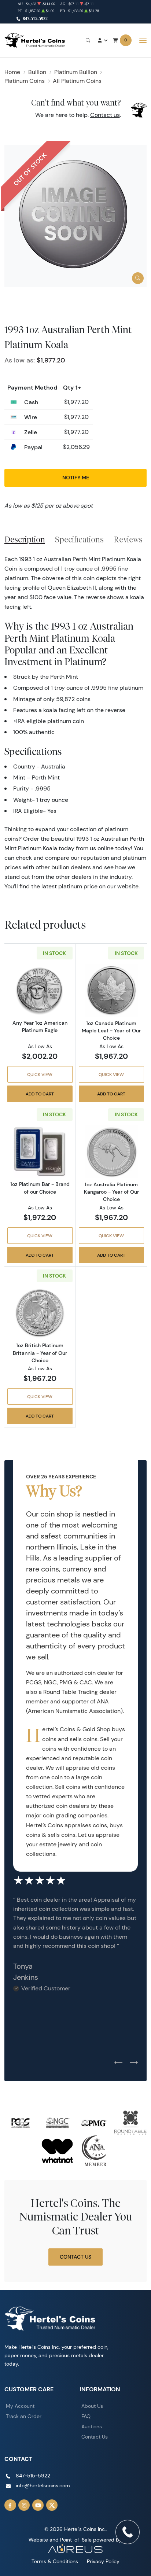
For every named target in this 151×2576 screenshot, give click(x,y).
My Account (20, 2406)
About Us (92, 2406)
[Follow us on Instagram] (24, 2505)
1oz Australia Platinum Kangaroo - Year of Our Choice (111, 1192)
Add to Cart (40, 1094)
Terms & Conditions (55, 2561)
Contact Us (75, 2257)
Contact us (105, 115)
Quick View (40, 1074)
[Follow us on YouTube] (38, 2505)
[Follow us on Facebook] (10, 2505)
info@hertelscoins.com (43, 2485)
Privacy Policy (103, 2561)
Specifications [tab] (79, 539)
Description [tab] (25, 539)
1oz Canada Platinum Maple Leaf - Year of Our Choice (111, 1031)
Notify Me (76, 478)
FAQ (86, 2416)
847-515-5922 (35, 19)
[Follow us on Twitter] (52, 2505)
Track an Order (24, 2416)
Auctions (92, 2426)
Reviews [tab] (128, 539)
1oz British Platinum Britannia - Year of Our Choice (40, 1353)
